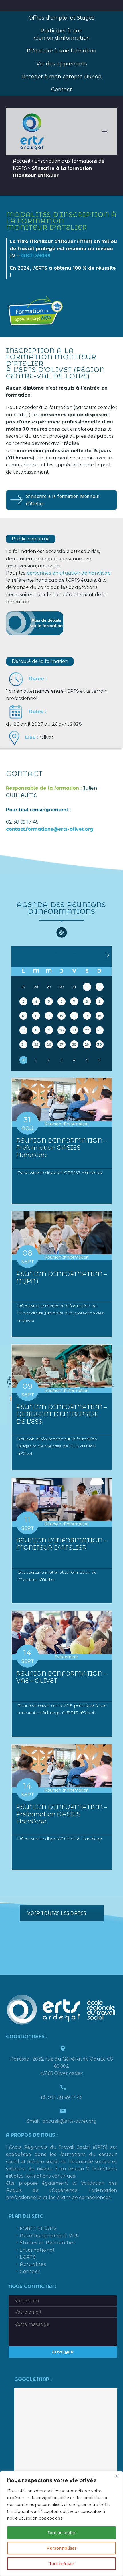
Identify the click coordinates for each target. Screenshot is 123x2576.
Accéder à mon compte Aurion (61, 77)
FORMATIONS (38, 2228)
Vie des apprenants (62, 64)
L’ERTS (28, 2257)
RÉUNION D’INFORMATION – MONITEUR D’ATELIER (62, 1544)
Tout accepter (62, 2533)
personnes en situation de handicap (69, 573)
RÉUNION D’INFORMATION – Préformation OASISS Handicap (62, 1148)
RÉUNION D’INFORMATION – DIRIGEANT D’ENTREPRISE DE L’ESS (62, 1414)
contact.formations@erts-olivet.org (50, 829)
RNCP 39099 (36, 256)
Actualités (33, 2264)
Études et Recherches (48, 2243)
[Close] (117, 2476)
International (37, 2250)
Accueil (22, 161)
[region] (61, 2524)
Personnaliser (61, 2548)
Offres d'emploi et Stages (61, 18)
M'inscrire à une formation (62, 51)
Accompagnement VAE (49, 2236)
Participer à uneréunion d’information (62, 34)
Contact (61, 90)
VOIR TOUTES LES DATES (57, 1913)
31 (24, 1060)
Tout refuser (62, 2564)
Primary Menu (105, 131)
